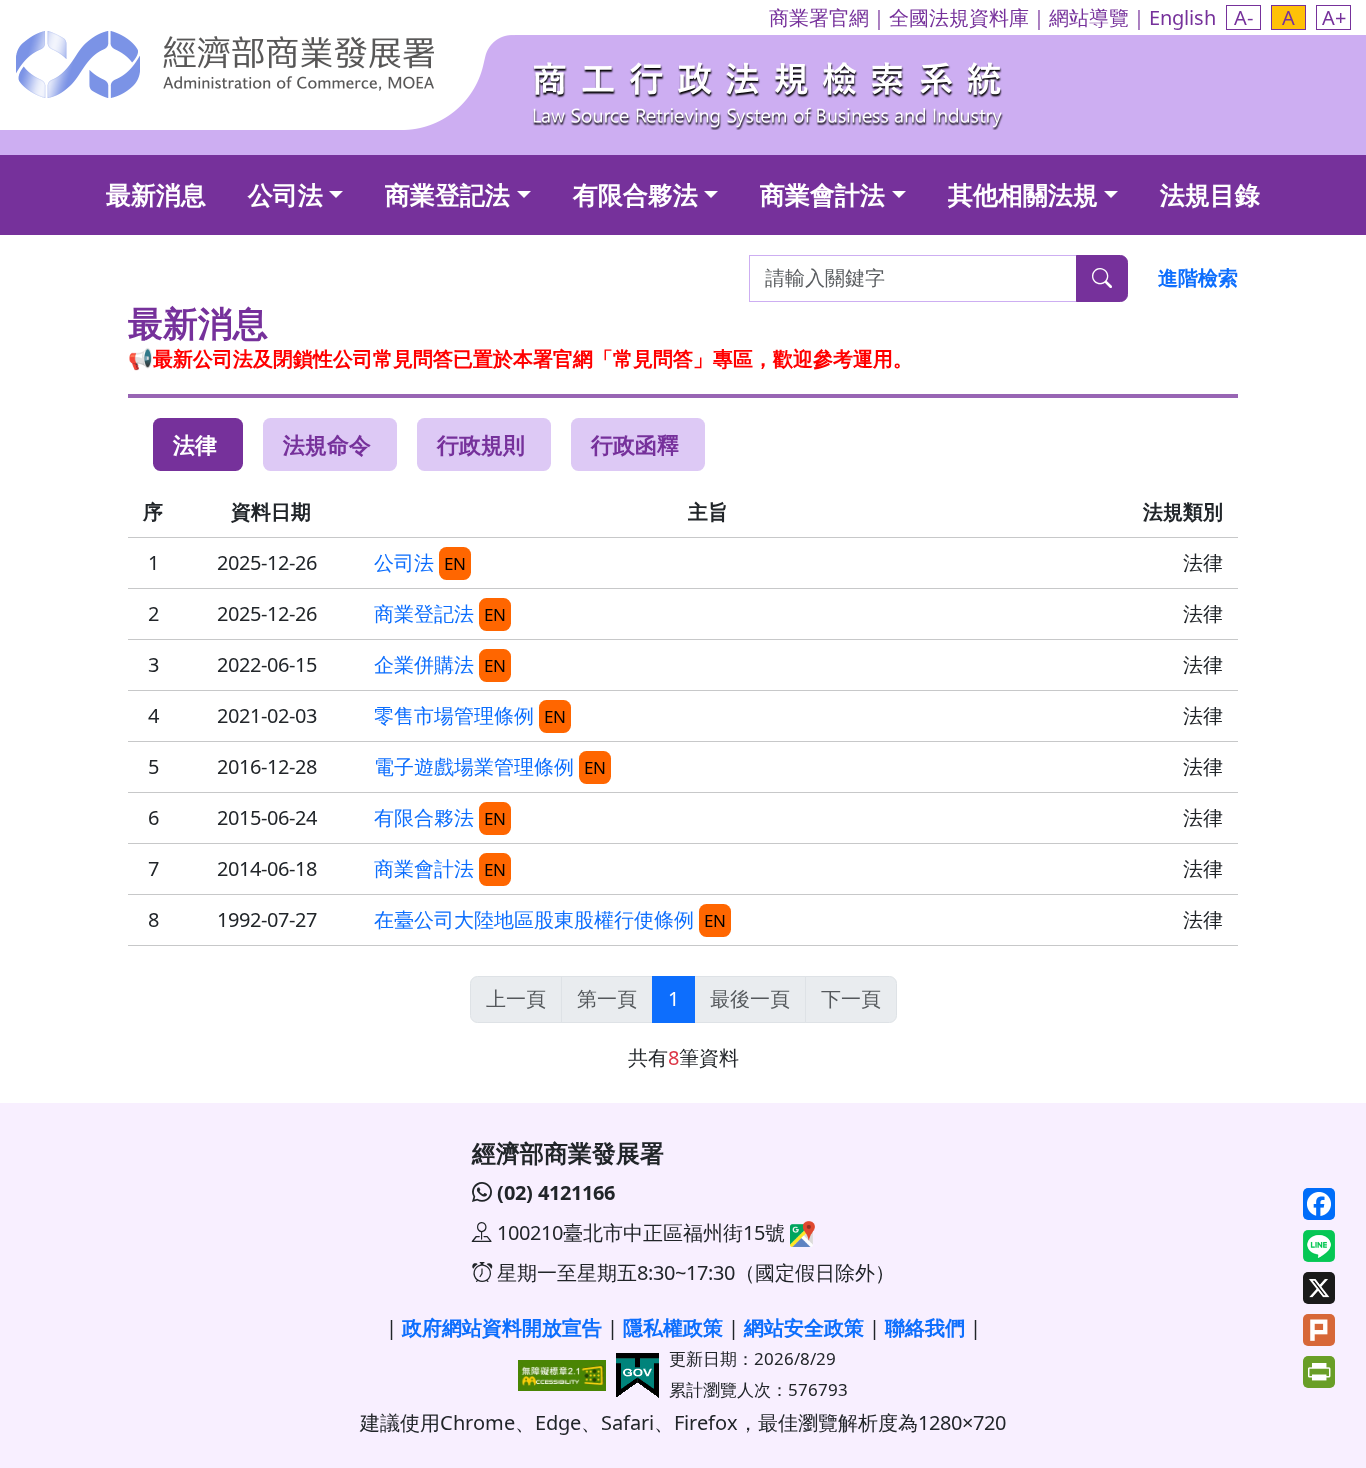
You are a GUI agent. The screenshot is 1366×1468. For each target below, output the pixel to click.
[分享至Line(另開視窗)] (1319, 1248)
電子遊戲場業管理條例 (474, 766)
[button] (1243, 17)
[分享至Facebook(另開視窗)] (1319, 1206)
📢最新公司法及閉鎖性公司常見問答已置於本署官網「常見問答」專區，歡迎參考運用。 (520, 358)
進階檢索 (1198, 277)
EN (455, 563)
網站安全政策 (804, 1327)
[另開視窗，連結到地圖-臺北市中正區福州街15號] (800, 1232)
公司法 (285, 194)
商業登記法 (447, 194)
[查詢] (1102, 278)
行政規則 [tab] (481, 444)
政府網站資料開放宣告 (502, 1327)
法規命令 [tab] (327, 444)
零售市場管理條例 (454, 715)
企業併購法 (424, 664)
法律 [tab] (195, 444)
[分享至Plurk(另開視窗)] (1319, 1332)
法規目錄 (1210, 194)
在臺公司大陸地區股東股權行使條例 (534, 919)
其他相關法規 (1023, 194)
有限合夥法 (635, 194)
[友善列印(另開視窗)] (1319, 1374)
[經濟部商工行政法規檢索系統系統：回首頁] (770, 90)
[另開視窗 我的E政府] (637, 1372)
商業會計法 (822, 194)
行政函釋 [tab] (635, 444)
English (1182, 17)
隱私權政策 (673, 1327)
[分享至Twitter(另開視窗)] (1319, 1290)
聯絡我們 (925, 1327)
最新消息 (156, 194)
